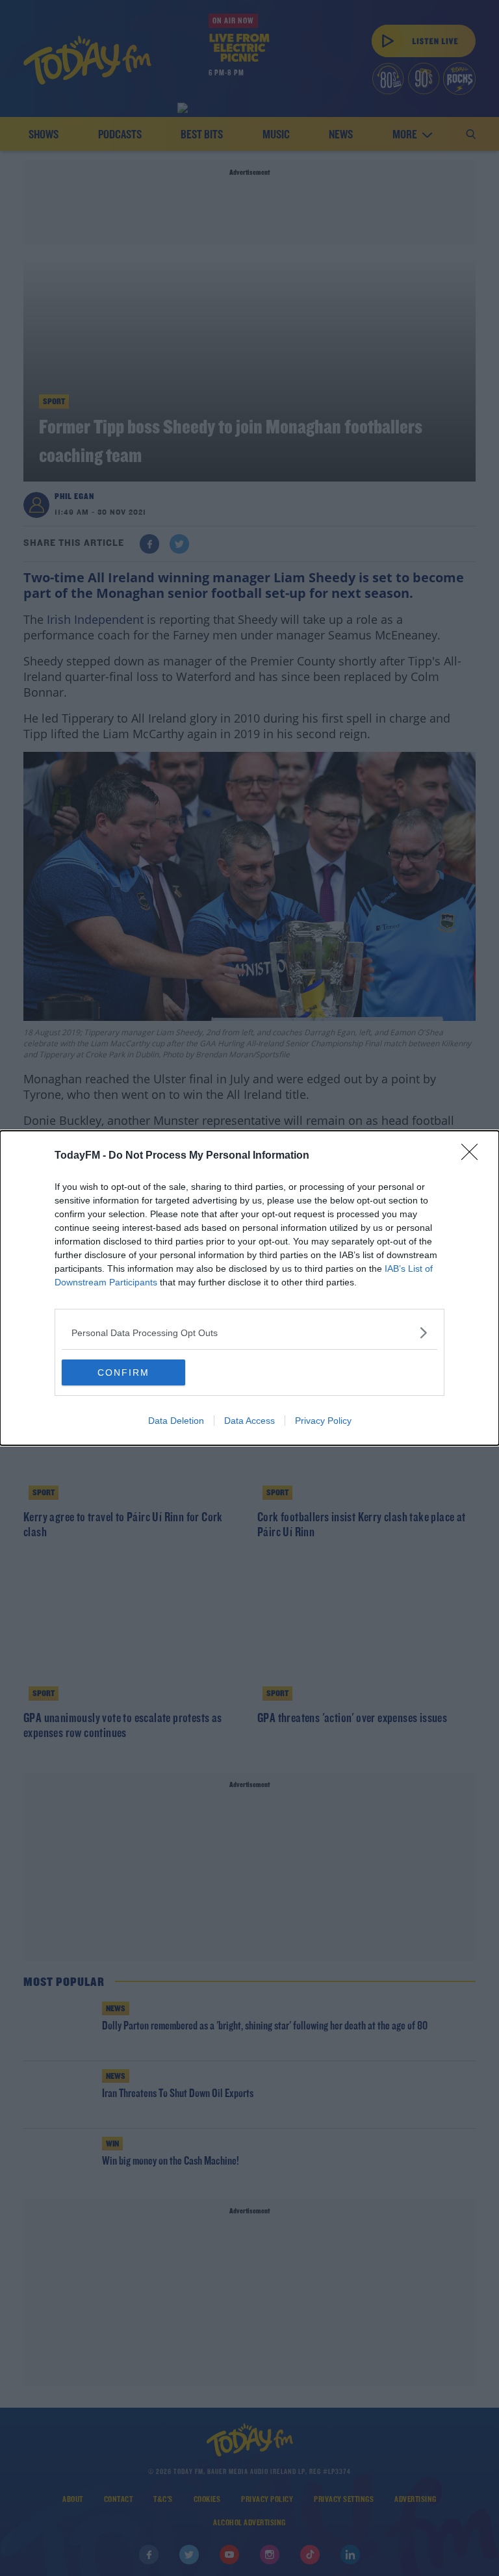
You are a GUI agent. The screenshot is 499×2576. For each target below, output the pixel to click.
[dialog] (249, 1288)
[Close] (474, 1156)
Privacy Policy (323, 1421)
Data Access (249, 1421)
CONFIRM (123, 1372)
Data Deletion (176, 1421)
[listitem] (249, 1333)
